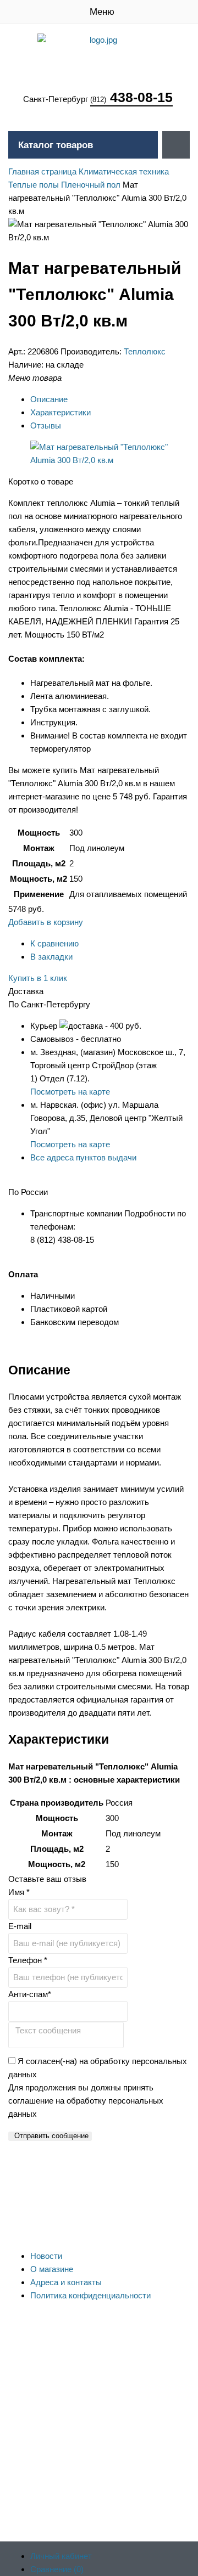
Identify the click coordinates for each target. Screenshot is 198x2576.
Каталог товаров (56, 145)
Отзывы (46, 425)
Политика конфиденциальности (90, 2295)
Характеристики (61, 412)
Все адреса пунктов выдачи (83, 1157)
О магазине (52, 2269)
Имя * (19, 1892)
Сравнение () (57, 2569)
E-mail (20, 1926)
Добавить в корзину (46, 922)
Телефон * (28, 1960)
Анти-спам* (30, 1994)
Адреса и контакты (66, 2282)
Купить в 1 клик (38, 978)
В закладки (51, 957)
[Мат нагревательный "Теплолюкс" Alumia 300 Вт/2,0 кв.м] (110, 460)
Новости (46, 2256)
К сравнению (54, 943)
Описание (49, 399)
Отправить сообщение (51, 2136)
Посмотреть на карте (70, 1092)
